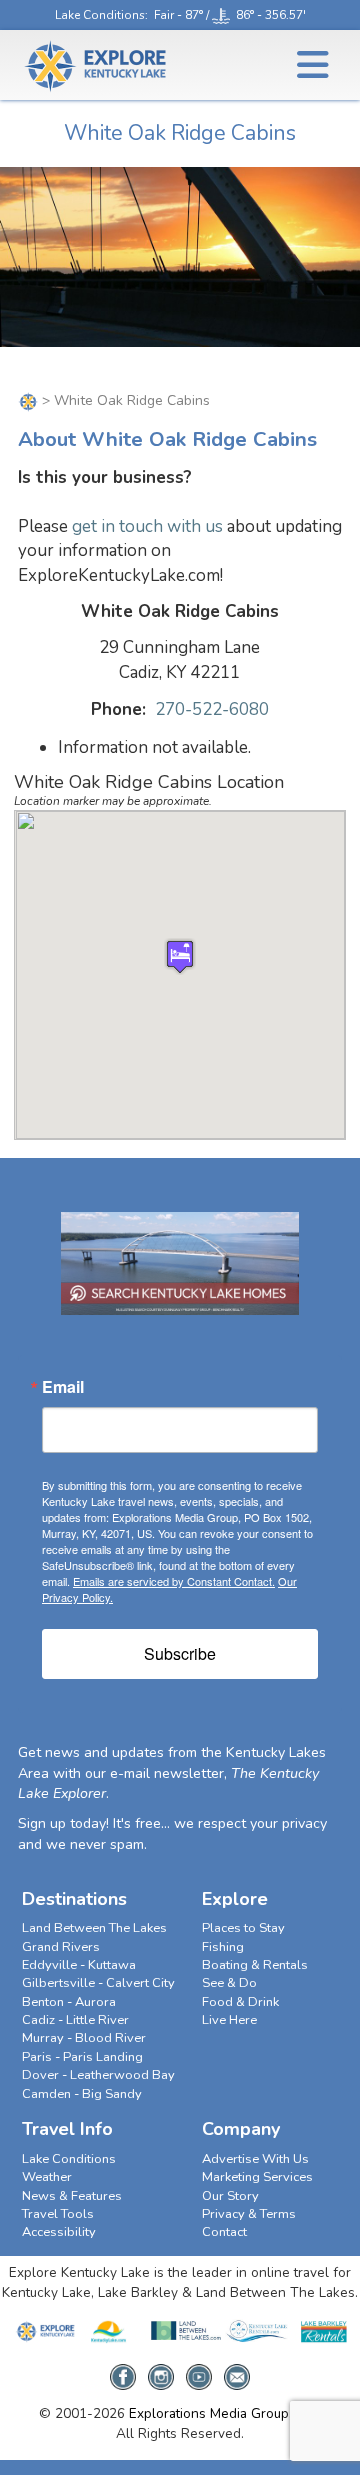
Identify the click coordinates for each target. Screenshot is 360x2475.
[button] (180, 956)
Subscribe (180, 1653)
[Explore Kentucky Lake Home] (28, 400)
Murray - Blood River (84, 2038)
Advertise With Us (255, 2159)
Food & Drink (240, 2002)
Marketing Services (257, 2177)
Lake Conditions (100, 15)
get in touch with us (147, 526)
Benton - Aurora (69, 2002)
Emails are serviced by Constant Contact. (174, 1581)
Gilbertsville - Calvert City (98, 1983)
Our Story (230, 2196)
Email (63, 1387)
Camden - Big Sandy (82, 2094)
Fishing (223, 1947)
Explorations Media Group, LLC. (225, 2413)
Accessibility (59, 2232)
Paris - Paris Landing (82, 2057)
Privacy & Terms (249, 2214)
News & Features (72, 2196)
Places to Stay (243, 1928)
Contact (224, 2232)
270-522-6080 (212, 709)
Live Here (229, 2020)
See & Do (229, 1983)
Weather (47, 2177)
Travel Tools (58, 2214)
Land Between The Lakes (94, 1928)
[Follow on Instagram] (161, 2371)
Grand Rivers (61, 1947)
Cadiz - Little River (75, 2020)
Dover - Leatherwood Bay (98, 2075)
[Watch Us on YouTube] (199, 2371)
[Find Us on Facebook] (123, 2371)
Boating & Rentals (255, 1965)
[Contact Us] (237, 2371)
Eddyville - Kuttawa (79, 1965)
